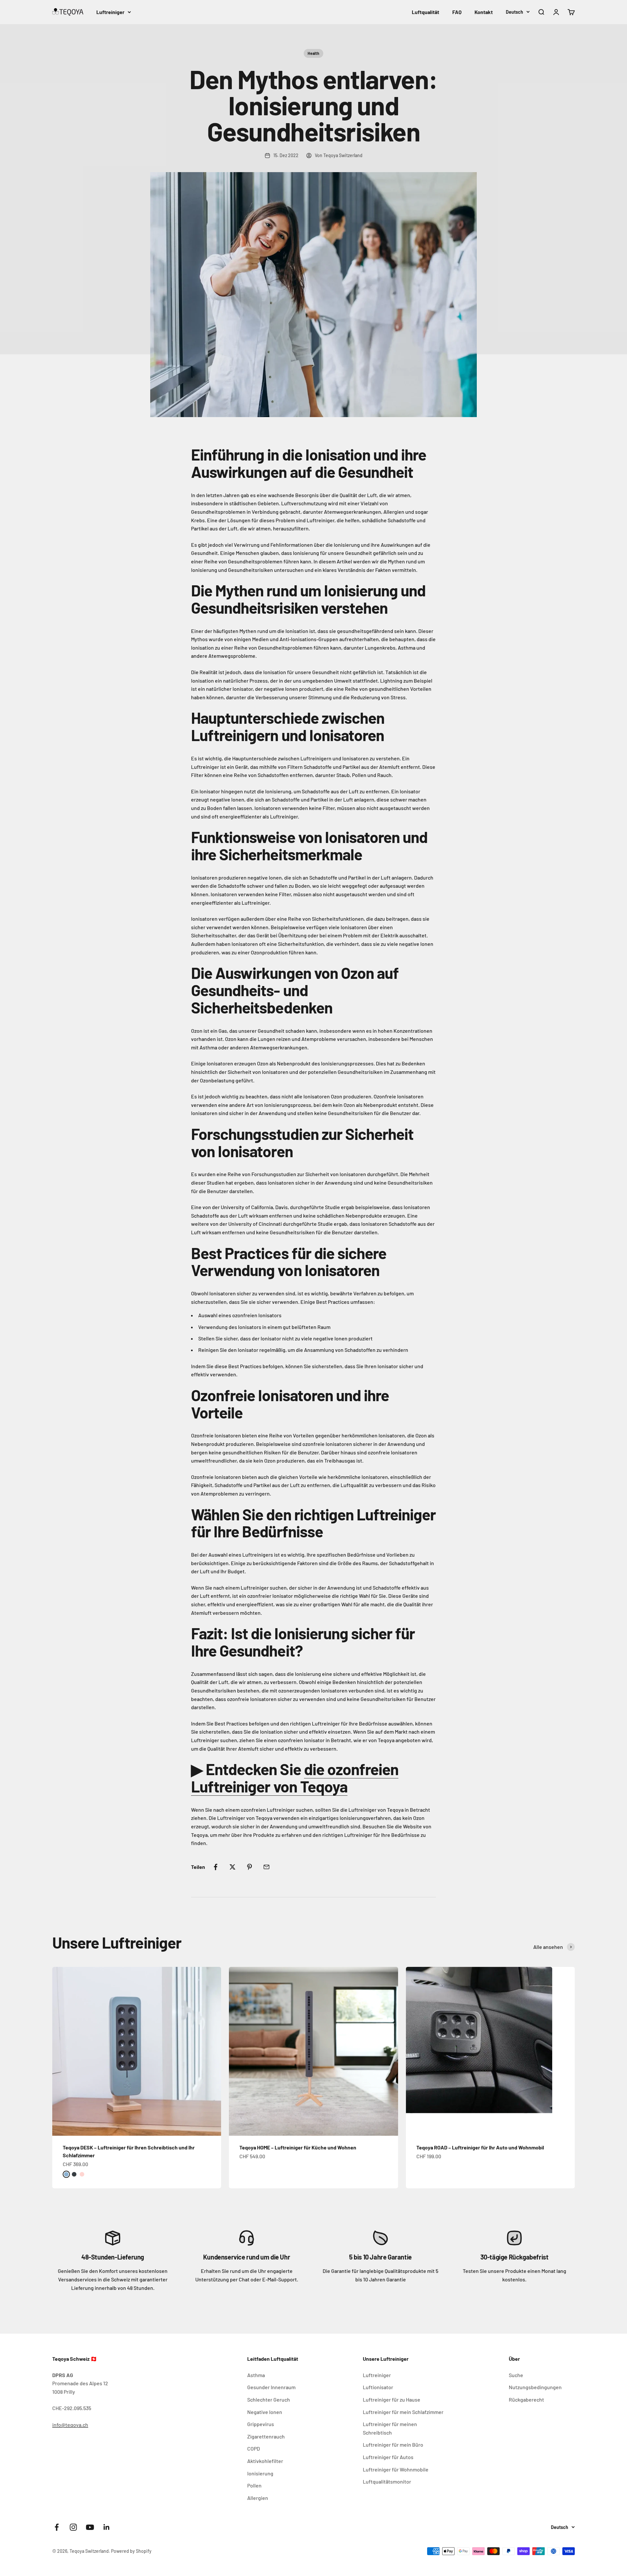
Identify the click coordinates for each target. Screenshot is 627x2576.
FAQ (457, 12)
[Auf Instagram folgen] (73, 2527)
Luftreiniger (110, 12)
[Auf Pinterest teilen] (249, 1867)
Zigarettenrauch (266, 2436)
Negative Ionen (265, 2412)
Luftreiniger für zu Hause (392, 2399)
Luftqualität (426, 12)
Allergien (258, 2498)
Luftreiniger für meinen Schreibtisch (390, 2428)
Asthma (256, 2375)
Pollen (254, 2485)
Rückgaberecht (526, 2399)
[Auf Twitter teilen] (233, 1867)
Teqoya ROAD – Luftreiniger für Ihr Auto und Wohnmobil (480, 2147)
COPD (254, 2448)
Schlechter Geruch (269, 2399)
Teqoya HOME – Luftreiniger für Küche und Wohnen (298, 2147)
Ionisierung (260, 2473)
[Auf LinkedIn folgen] (107, 2527)
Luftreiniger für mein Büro (393, 2445)
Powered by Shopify (131, 2551)
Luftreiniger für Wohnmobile (396, 2469)
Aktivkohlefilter (265, 2461)
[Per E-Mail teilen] (266, 1867)
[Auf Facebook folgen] (57, 2527)
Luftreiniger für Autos (388, 2457)
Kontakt (484, 12)
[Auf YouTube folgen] (90, 2527)
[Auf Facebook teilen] (216, 1867)
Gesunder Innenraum (271, 2387)
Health (313, 53)
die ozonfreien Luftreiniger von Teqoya (295, 1778)
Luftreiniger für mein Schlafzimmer (403, 2412)
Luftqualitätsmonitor (387, 2481)
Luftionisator (378, 2387)
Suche (516, 2375)
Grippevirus (261, 2424)
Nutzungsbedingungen (535, 2387)
